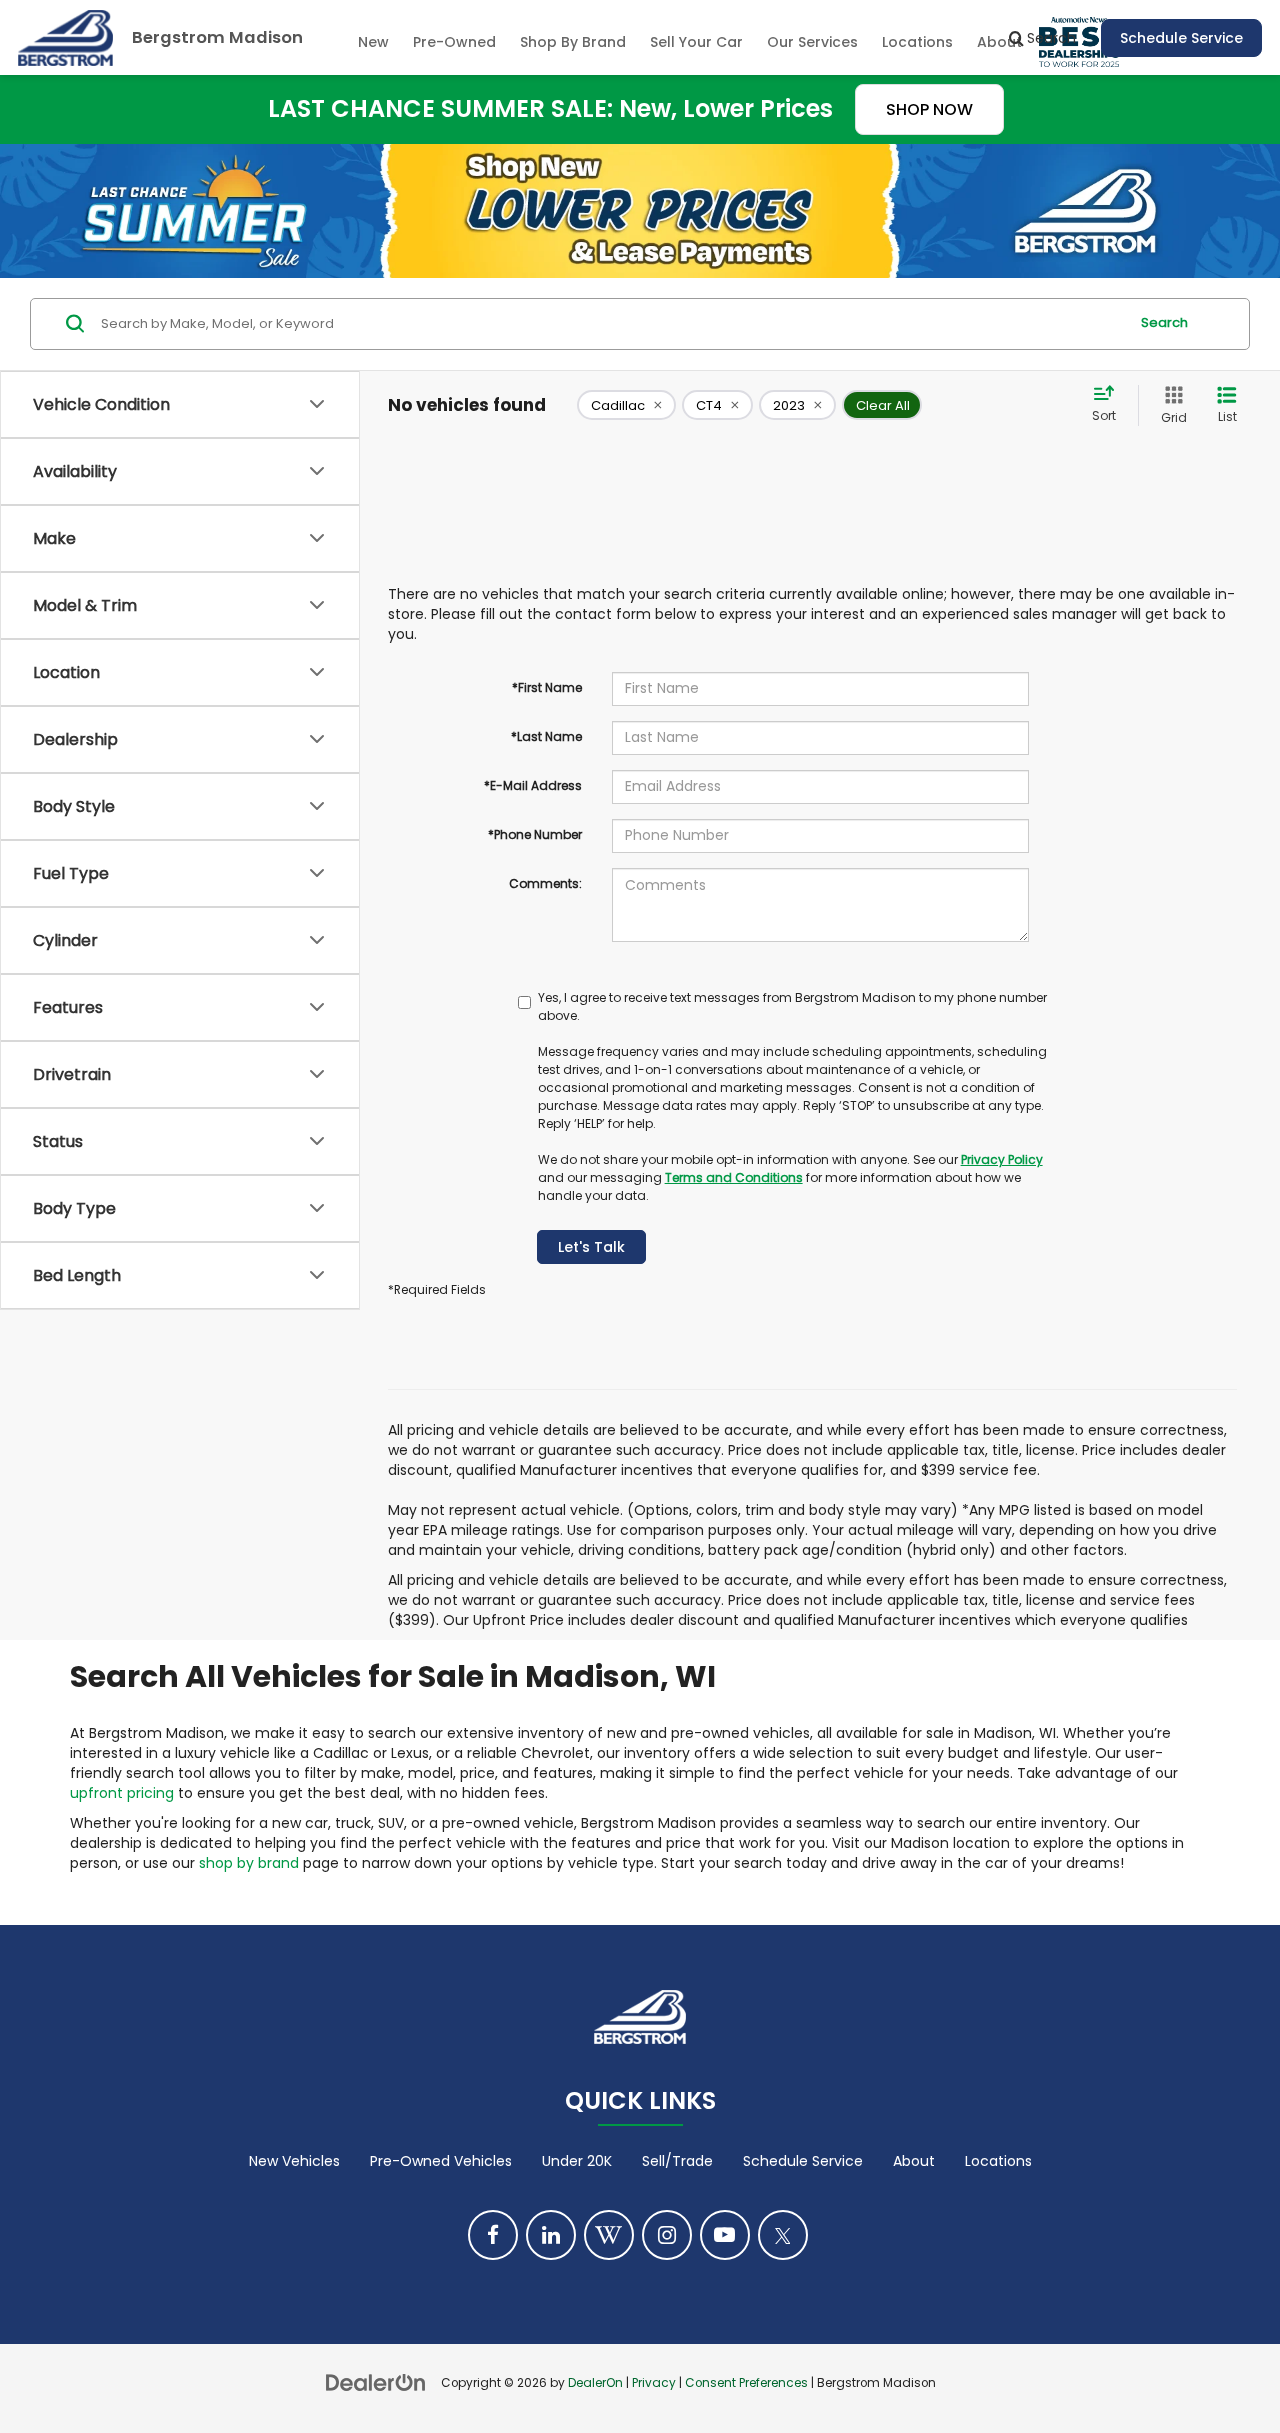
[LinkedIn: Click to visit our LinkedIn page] (551, 2235)
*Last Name (546, 736)
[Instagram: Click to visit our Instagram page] (667, 2235)
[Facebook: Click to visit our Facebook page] (493, 2235)
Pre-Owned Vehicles (441, 2161)
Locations (917, 42)
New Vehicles (294, 2161)
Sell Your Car (696, 42)
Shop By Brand (573, 42)
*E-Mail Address (533, 785)
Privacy (654, 2383)
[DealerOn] (376, 2382)
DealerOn (595, 2383)
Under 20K (577, 2161)
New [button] (373, 42)
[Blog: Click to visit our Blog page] (609, 2235)
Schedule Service (1181, 38)
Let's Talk (591, 1247)
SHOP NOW (929, 109)
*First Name (547, 687)
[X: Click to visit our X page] (783, 2235)
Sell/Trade (677, 2161)
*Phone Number (535, 834)
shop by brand (249, 1863)
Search (1164, 322)
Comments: (545, 883)
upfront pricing (122, 1793)
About (914, 2161)
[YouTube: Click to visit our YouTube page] (725, 2235)
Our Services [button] (812, 42)
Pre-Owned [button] (454, 42)
